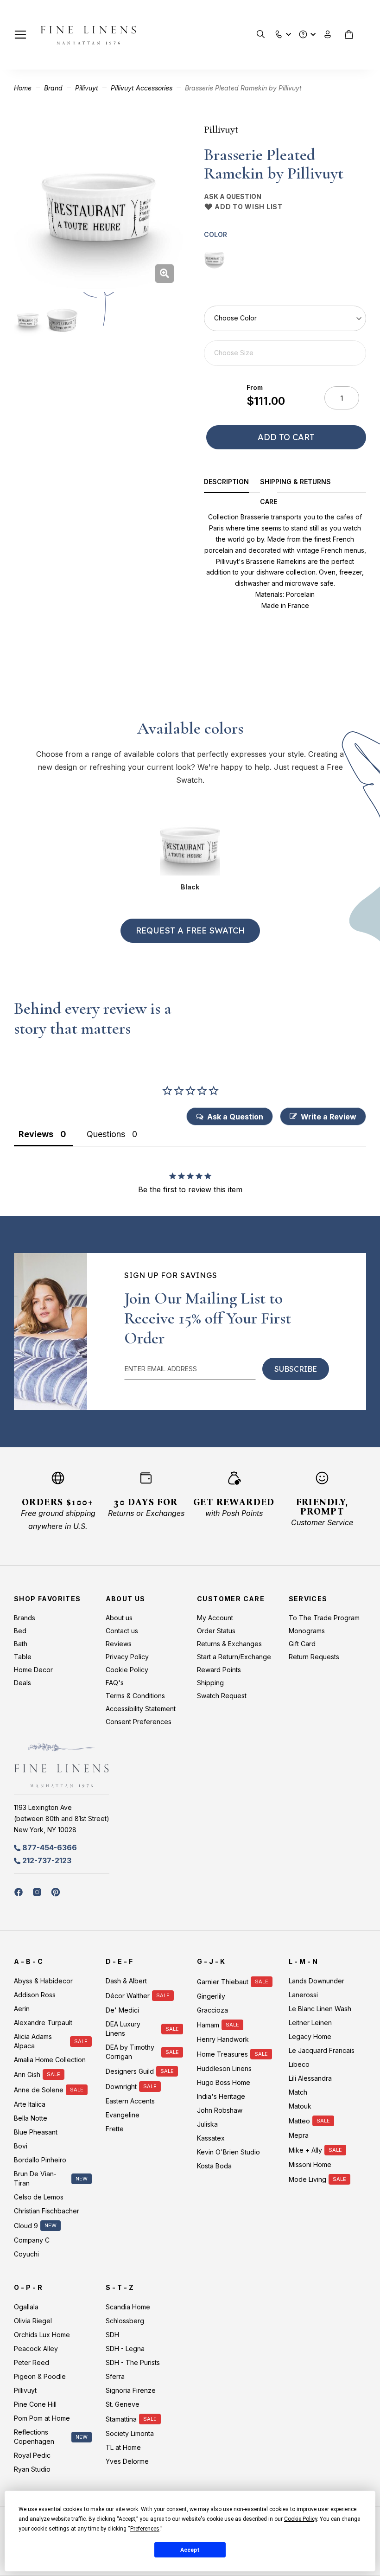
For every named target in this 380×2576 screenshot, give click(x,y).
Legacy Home (310, 2036)
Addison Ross (35, 1995)
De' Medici (122, 2010)
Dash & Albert (126, 1981)
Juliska (207, 2124)
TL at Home (123, 2447)
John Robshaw (220, 2110)
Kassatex (211, 2138)
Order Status (216, 1631)
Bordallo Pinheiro (40, 2160)
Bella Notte (31, 2118)
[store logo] (88, 35)
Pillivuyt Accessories (142, 88)
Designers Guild (130, 2071)
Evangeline (123, 2115)
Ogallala (26, 2307)
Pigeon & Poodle (40, 2376)
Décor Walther (128, 1996)
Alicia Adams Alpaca (33, 2041)
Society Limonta (130, 2433)
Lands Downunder (317, 1981)
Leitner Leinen (310, 2023)
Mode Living (307, 2179)
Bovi (21, 2146)
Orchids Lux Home (42, 2335)
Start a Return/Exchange (234, 1657)
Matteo (299, 2121)
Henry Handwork (223, 2039)
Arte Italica (30, 2104)
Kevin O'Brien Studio (228, 2152)
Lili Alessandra (310, 2078)
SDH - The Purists (133, 2362)
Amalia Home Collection (50, 2060)
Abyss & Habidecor (43, 1981)
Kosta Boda (214, 2166)
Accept (190, 2550)
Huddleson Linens (224, 2068)
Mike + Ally (305, 2150)
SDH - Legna (125, 2349)
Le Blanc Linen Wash (320, 2009)
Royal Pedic (32, 2455)
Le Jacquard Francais (322, 2050)
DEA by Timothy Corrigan (130, 2052)
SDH (112, 2335)
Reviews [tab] (36, 1134)
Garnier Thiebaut (223, 1982)
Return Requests (314, 1657)
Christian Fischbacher (47, 2211)
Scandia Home (128, 2307)
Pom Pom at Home (42, 2418)
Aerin (22, 2009)
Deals (22, 1683)
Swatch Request (222, 1696)
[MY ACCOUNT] (328, 35)
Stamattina (121, 2419)
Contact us (122, 1631)
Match (298, 2092)
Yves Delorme (127, 2461)
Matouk (300, 2106)
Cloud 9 (26, 2226)
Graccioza (212, 2010)
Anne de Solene (39, 2090)
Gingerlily (211, 1996)
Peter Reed (32, 2362)
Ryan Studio (32, 2469)
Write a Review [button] (329, 1117)
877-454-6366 (50, 1847)
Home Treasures (222, 2054)
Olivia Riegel (33, 2321)
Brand (53, 88)
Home (23, 88)
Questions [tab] (106, 1134)
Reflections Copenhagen (34, 2437)
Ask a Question (233, 196)
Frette (115, 2129)
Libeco (299, 2064)
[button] (279, 32)
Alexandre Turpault (43, 2023)
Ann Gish (27, 2074)
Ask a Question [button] (235, 1117)
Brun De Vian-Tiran (35, 2178)
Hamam (208, 2025)
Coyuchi (26, 2254)
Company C (32, 2240)
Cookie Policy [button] (301, 2519)
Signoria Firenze (131, 2390)
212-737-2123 (47, 1860)
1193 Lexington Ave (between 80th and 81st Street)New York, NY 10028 (62, 1819)
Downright (121, 2087)
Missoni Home (310, 2164)
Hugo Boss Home (224, 2082)
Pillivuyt (87, 88)
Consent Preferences (139, 1722)
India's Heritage (221, 2096)
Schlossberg (125, 2321)
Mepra (299, 2135)
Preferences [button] (145, 2529)
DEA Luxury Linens (123, 2029)
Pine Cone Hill (35, 2404)
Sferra (115, 2376)
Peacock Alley (36, 2349)
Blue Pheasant (36, 2132)
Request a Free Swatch (190, 930)
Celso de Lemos (39, 2197)
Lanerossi (303, 1995)
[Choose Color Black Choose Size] (285, 336)
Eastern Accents (130, 2101)
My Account (215, 1618)
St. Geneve (123, 2404)
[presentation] (232, 483)
